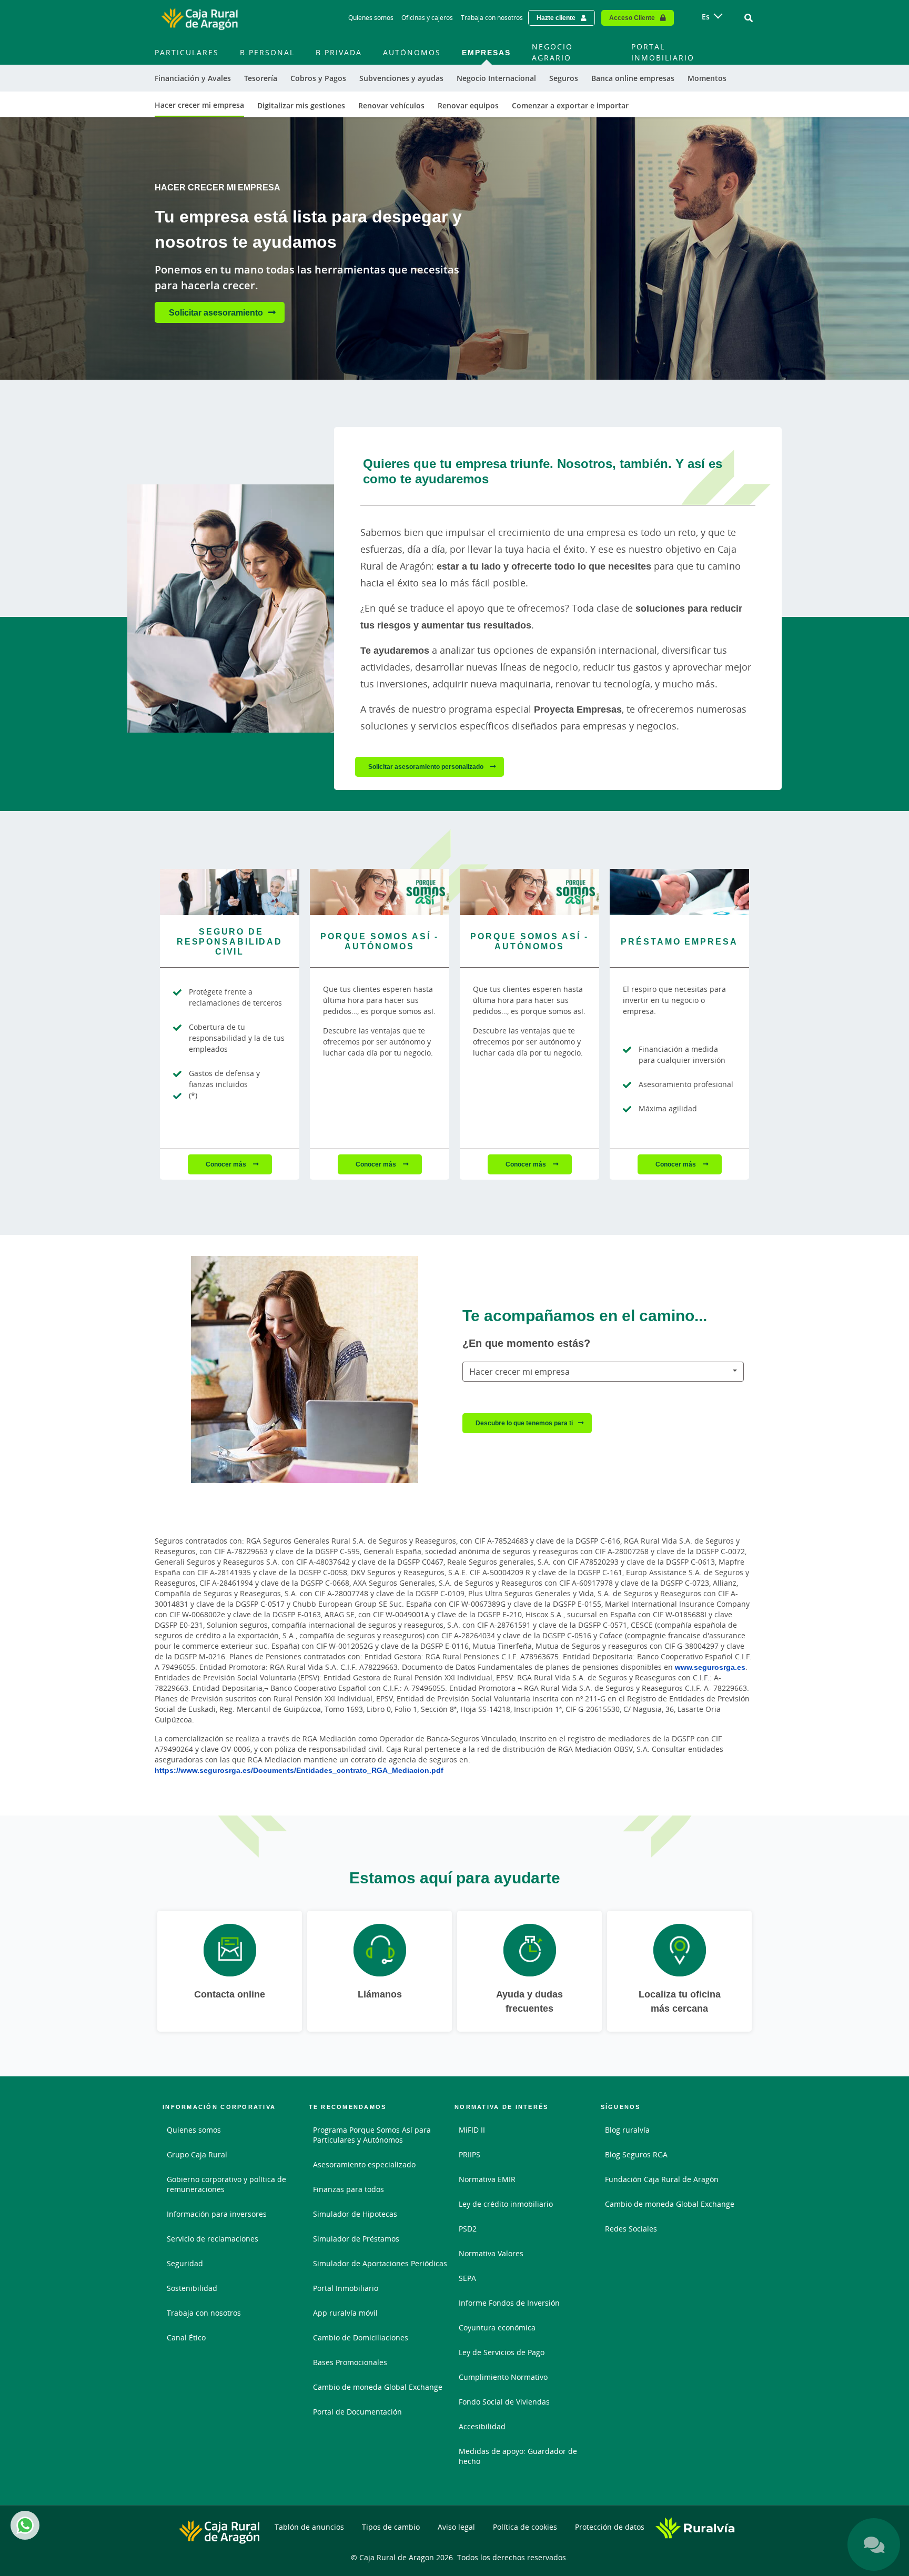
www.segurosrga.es (710, 1667)
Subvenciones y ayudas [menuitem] (401, 78)
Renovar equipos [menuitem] (468, 105)
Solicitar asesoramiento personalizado (427, 767)
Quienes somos (194, 2130)
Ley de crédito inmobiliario (506, 2204)
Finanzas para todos (349, 2189)
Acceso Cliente (632, 18)
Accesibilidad (482, 2426)
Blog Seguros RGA (636, 2154)
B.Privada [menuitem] (339, 52)
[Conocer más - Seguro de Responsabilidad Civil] (230, 892)
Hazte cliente (556, 18)
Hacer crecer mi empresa (519, 1372)
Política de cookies (525, 2527)
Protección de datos (610, 2527)
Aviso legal (456, 2527)
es (706, 17)
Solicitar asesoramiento (216, 312)
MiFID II (472, 2130)
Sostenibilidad (192, 2288)
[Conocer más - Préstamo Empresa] (679, 892)
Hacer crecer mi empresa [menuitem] (199, 105)
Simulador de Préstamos (356, 2239)
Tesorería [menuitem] (261, 78)
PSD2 (468, 2229)
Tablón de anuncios (309, 2527)
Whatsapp (25, 2525)
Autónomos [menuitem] (412, 52)
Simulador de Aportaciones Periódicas (380, 2263)
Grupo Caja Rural (197, 2154)
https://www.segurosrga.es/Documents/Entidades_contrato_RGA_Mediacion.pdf (299, 1770)
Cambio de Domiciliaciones (361, 2337)
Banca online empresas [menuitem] (633, 78)
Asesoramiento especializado (364, 2164)
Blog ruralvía (627, 2130)
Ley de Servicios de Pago (502, 2352)
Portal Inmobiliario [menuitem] (663, 52)
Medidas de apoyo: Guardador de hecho (518, 2456)
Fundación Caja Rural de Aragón (662, 2179)
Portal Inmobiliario (346, 2288)
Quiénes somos (371, 18)
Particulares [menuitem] (187, 52)
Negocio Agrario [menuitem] (552, 52)
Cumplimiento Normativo (503, 2377)
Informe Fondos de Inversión (509, 2303)
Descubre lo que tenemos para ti (524, 1423)
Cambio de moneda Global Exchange (378, 2387)
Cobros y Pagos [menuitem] (318, 78)
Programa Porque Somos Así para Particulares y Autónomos (372, 2135)
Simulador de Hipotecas (355, 2214)
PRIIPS (469, 2154)
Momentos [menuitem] (707, 78)
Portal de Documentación (357, 2412)
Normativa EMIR (487, 2179)
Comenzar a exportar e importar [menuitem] (570, 105)
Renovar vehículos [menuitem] (391, 105)
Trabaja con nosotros (492, 18)
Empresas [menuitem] (486, 52)
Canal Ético (186, 2337)
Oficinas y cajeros (427, 18)
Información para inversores (217, 2214)
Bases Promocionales (350, 2362)
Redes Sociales (631, 2229)
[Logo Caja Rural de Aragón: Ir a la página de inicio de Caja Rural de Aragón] (199, 18)
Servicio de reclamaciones (213, 2239)
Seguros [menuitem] (564, 78)
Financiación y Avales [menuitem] (193, 78)
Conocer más (227, 1164)
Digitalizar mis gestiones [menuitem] (301, 105)
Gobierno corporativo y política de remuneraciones (226, 2184)
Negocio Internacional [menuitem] (496, 78)
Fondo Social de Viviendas (504, 2402)
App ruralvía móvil (345, 2313)
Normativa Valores (491, 2253)
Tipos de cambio (391, 2527)
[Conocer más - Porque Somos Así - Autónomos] (380, 892)
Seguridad (185, 2263)
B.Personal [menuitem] (267, 52)
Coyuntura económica (497, 2327)
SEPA (467, 2278)
